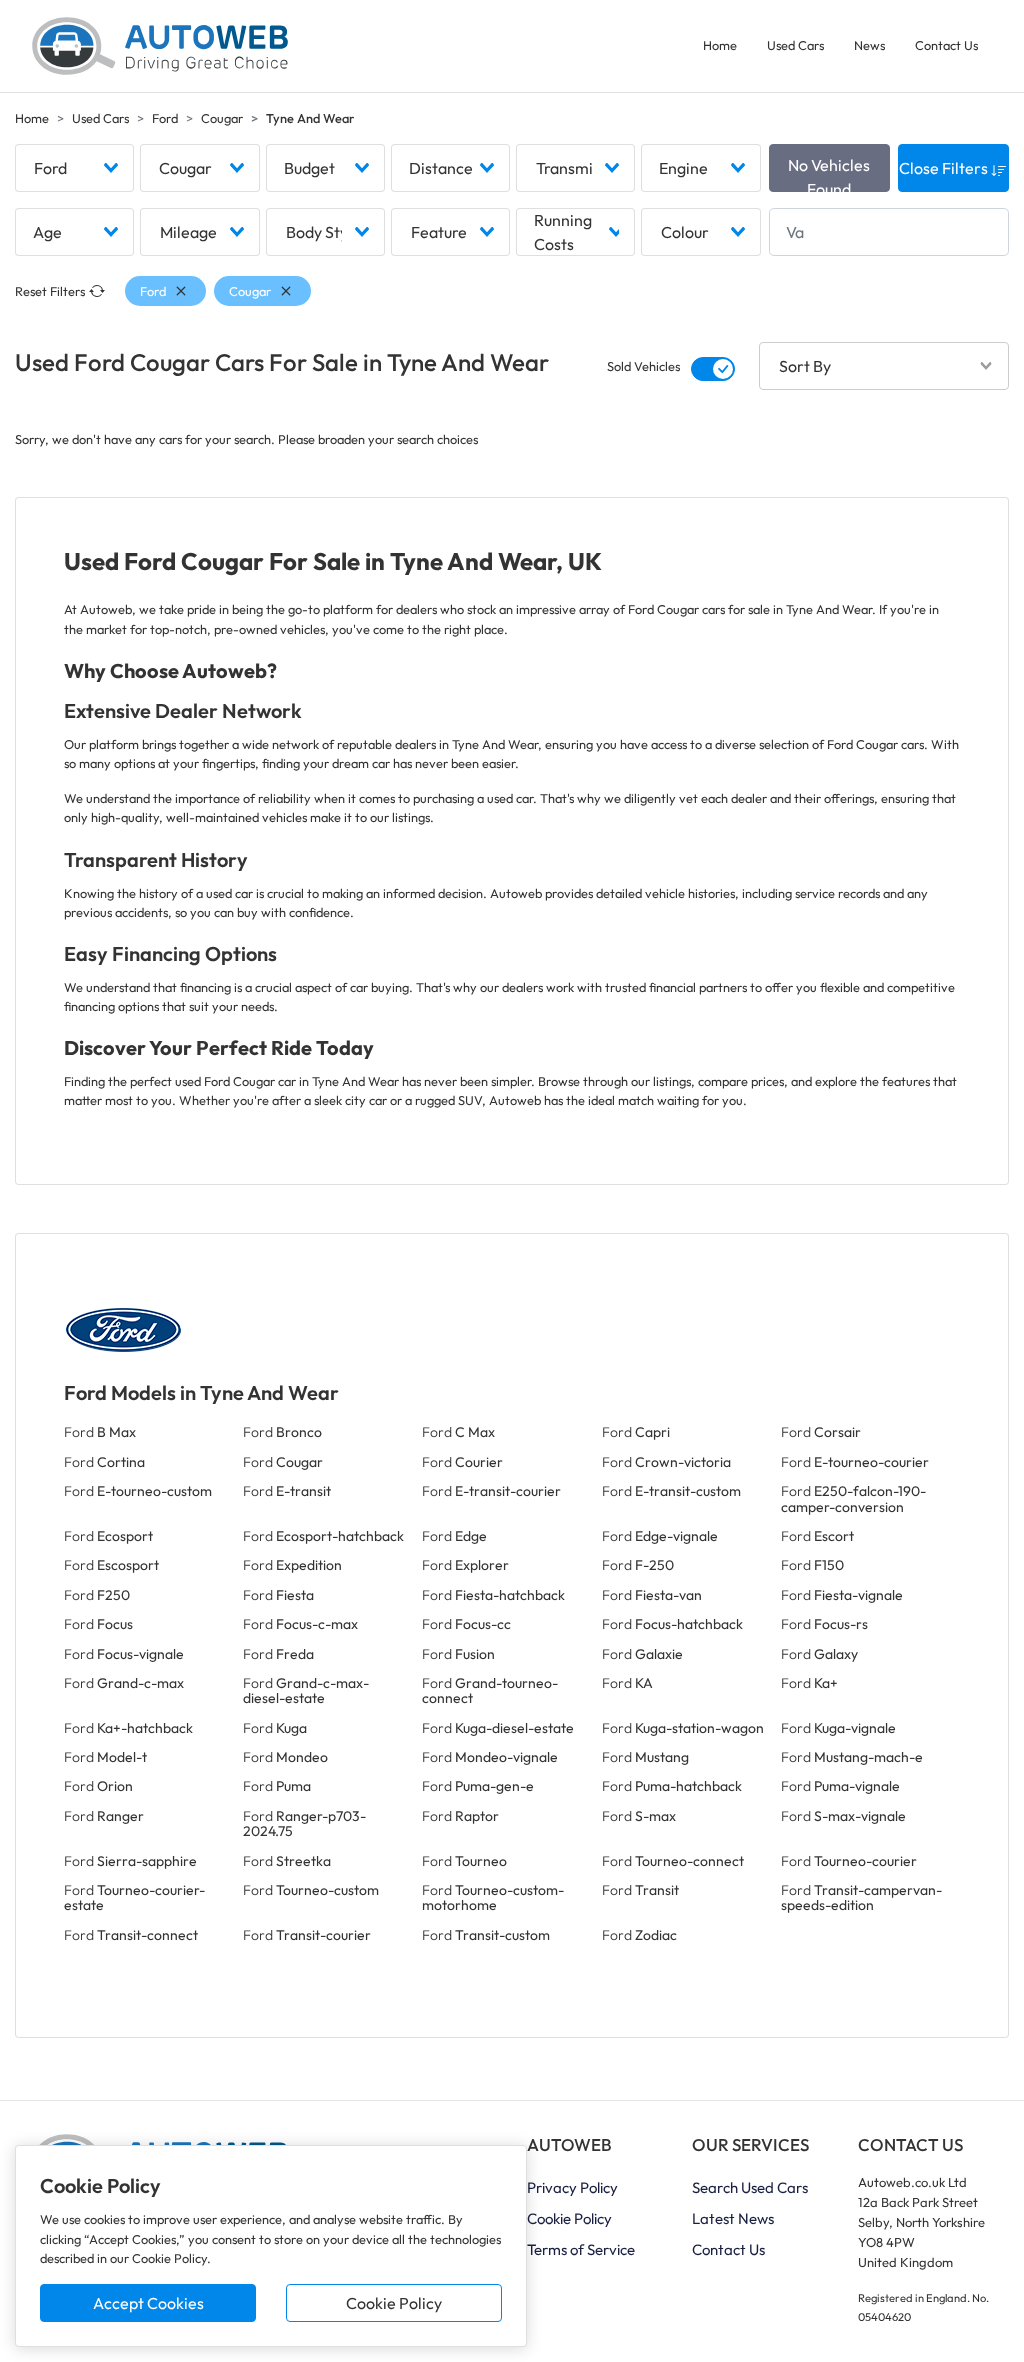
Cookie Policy (394, 2303)
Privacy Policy (572, 2187)
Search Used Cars (750, 2187)
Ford (165, 118)
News (869, 45)
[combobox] (74, 168)
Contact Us (946, 45)
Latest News (733, 2218)
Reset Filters (50, 291)
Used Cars (795, 45)
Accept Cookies (148, 2303)
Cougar (222, 118)
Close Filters (945, 168)
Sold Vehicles (643, 366)
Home (720, 45)
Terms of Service (581, 2249)
